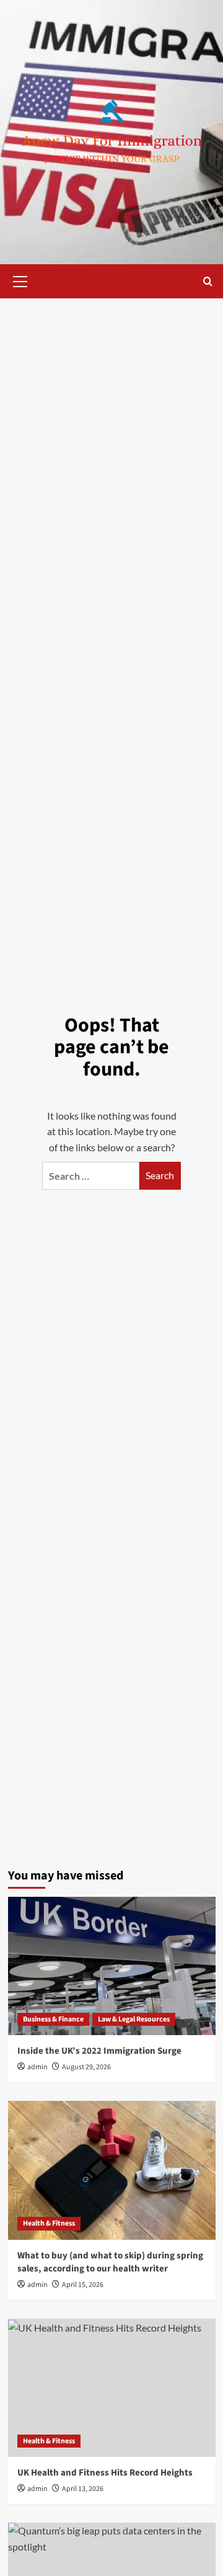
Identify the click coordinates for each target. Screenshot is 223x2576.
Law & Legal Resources (134, 2019)
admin (37, 2067)
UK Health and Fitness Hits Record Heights (105, 2473)
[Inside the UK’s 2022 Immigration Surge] (112, 1966)
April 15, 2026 (83, 2285)
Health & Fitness (49, 2223)
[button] (20, 280)
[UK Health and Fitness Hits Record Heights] (112, 2388)
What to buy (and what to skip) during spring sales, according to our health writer (110, 2262)
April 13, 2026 (83, 2489)
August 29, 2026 (86, 2067)
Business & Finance (53, 2019)
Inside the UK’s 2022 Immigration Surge (99, 2051)
